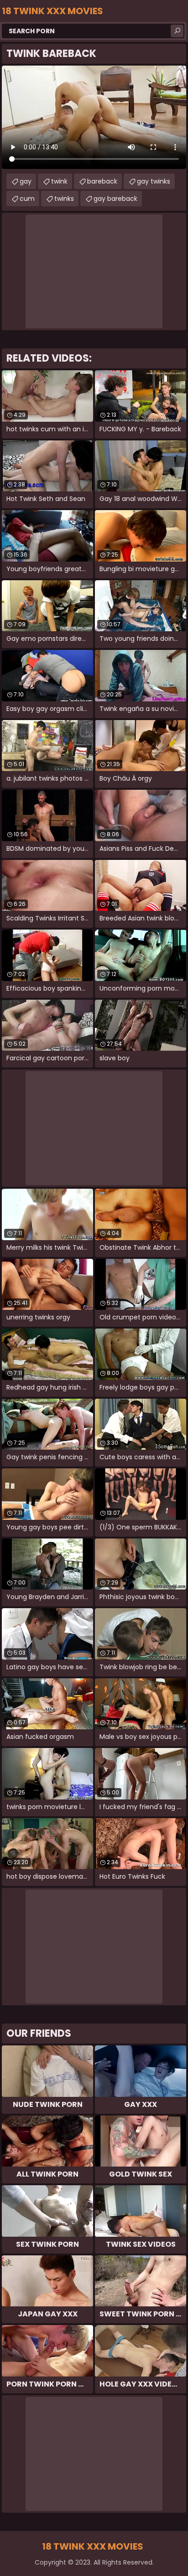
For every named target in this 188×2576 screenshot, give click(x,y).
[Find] (177, 31)
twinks (64, 199)
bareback (102, 181)
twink (59, 181)
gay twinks (154, 181)
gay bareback (115, 199)
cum (27, 199)
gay (26, 181)
